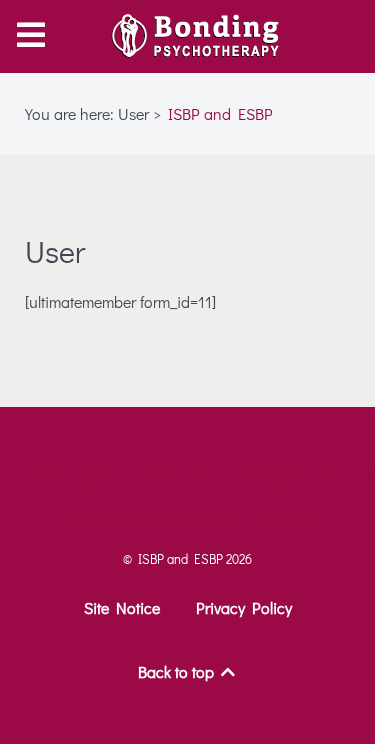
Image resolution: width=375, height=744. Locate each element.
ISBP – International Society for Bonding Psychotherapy (195, 495)
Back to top (178, 671)
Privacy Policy (244, 607)
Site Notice (122, 607)
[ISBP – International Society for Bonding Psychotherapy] (187, 36)
